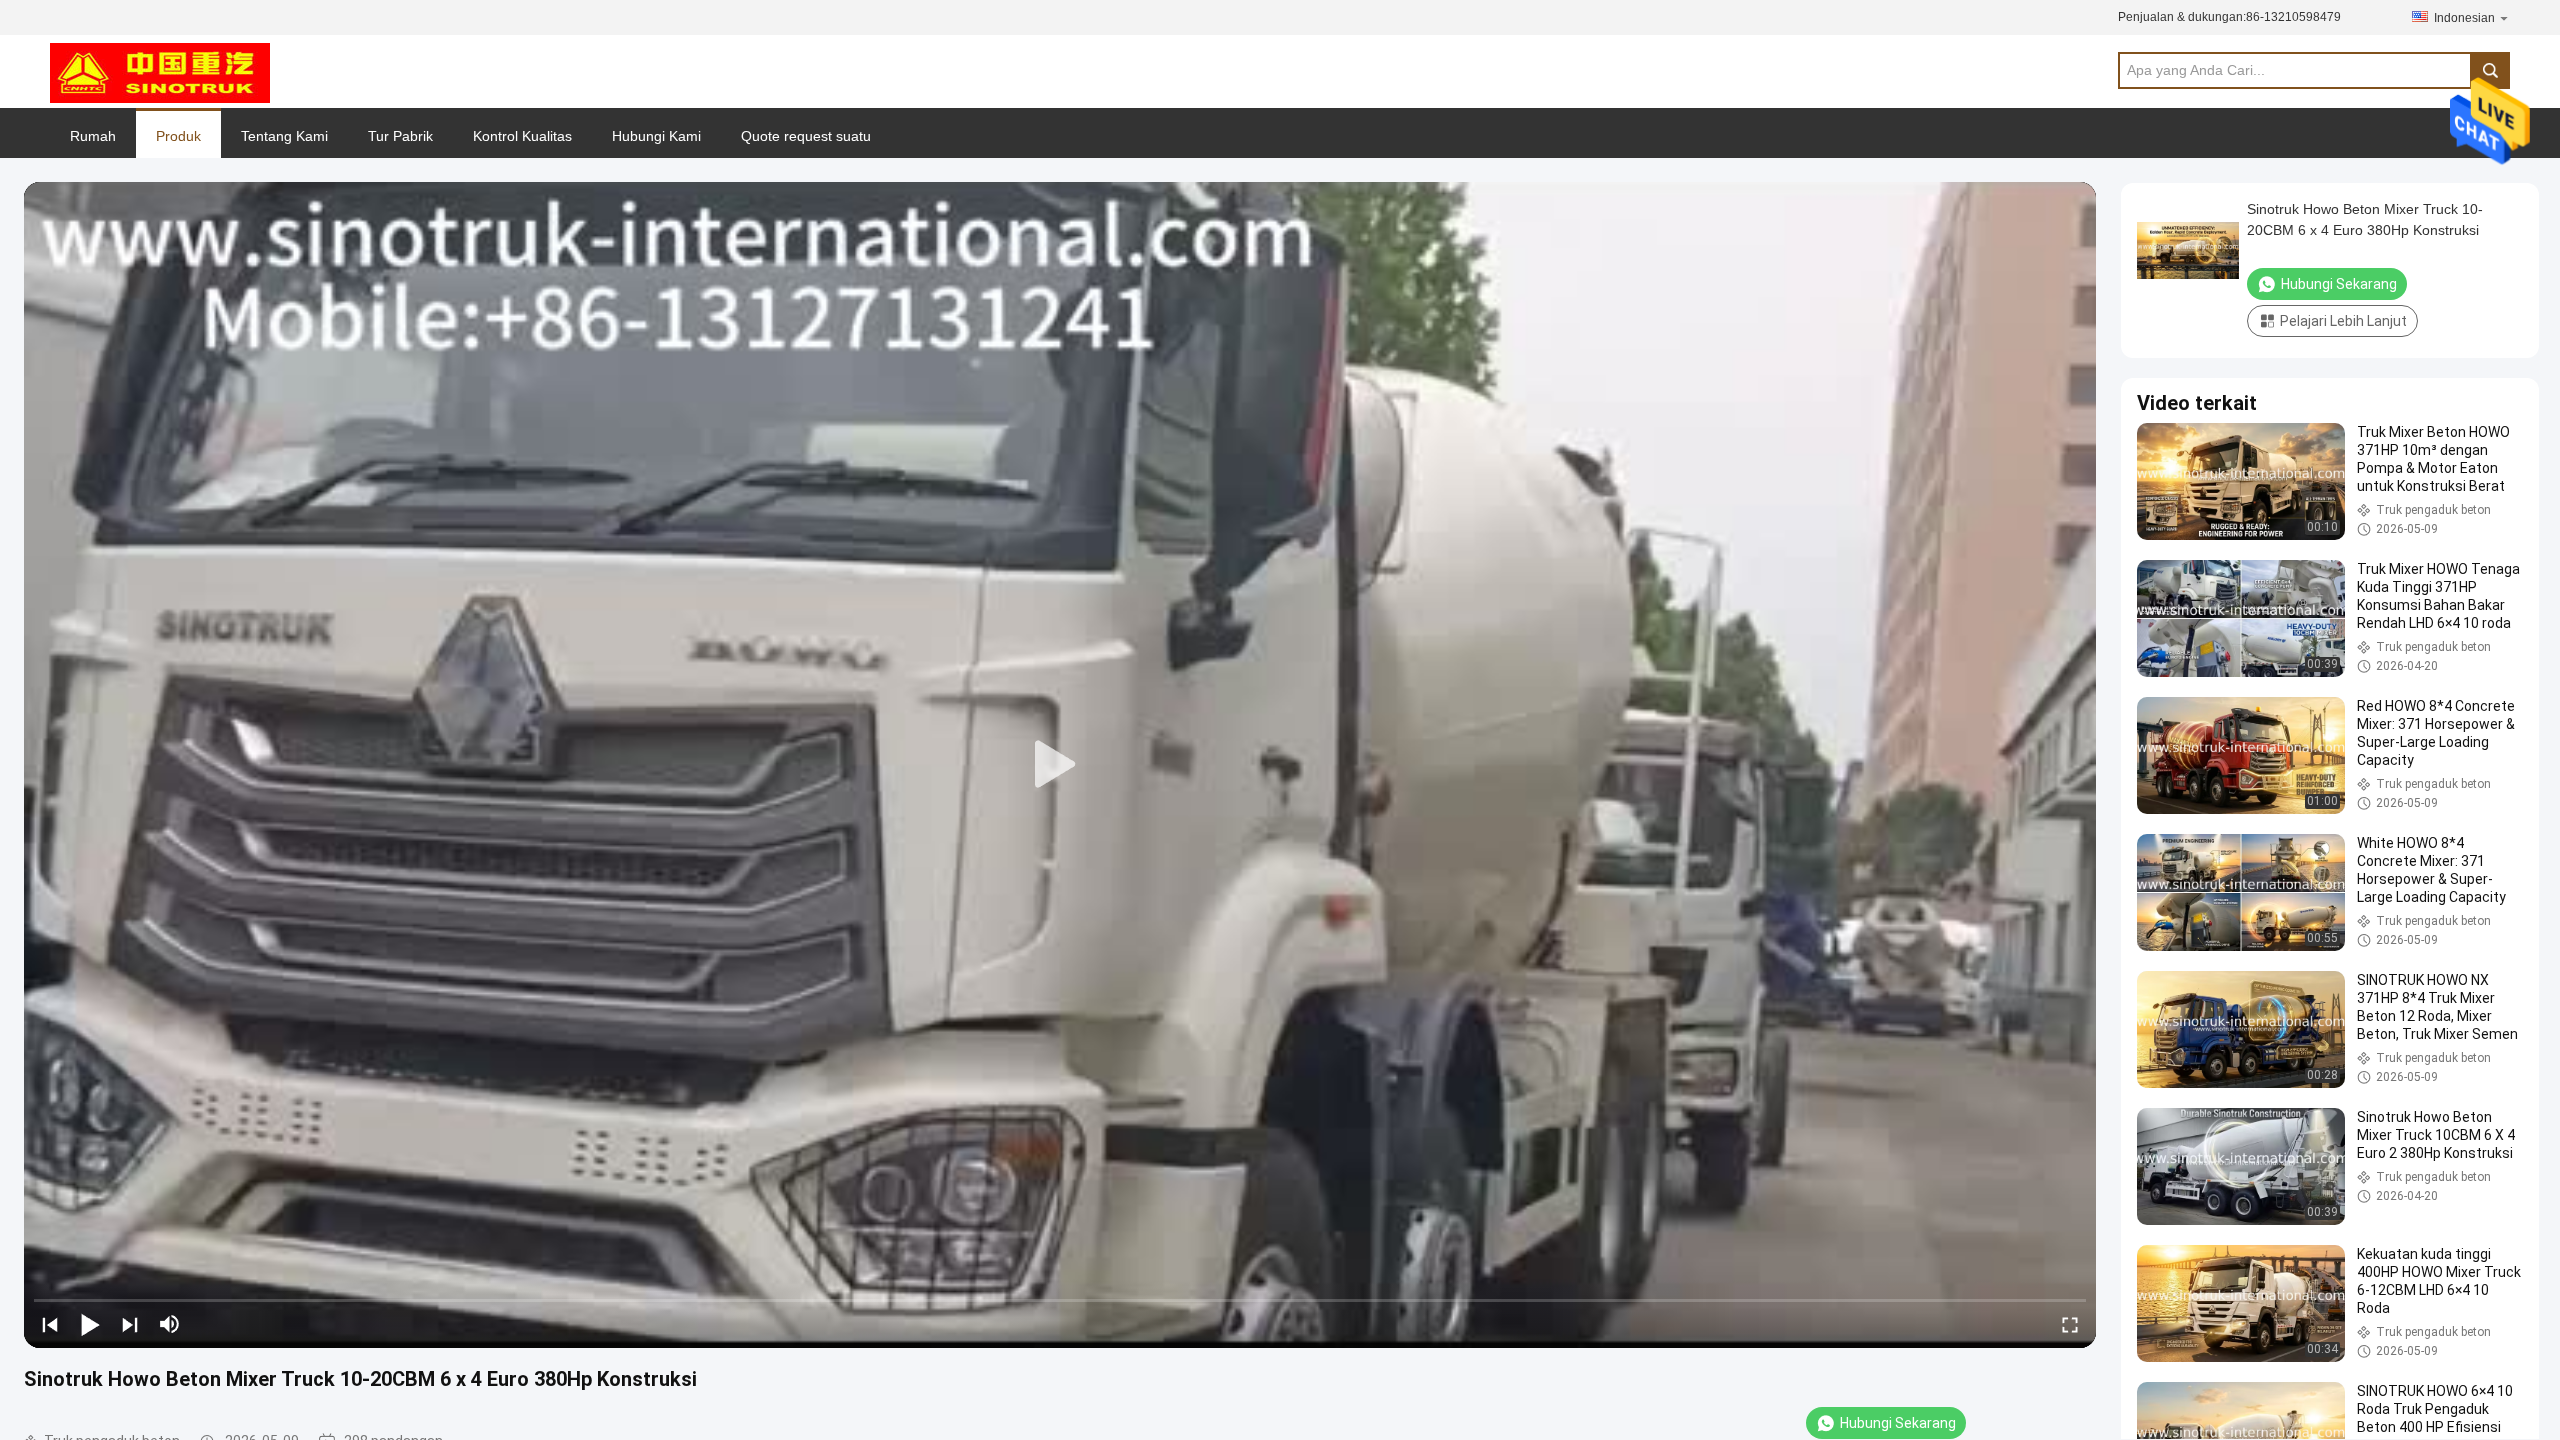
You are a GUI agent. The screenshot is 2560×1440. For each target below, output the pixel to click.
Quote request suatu (806, 136)
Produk (178, 136)
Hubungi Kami (656, 136)
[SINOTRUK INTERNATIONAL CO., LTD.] (160, 72)
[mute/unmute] (170, 1324)
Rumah (93, 136)
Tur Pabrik (400, 136)
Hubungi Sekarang (1898, 1423)
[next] (130, 1324)
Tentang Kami (284, 136)
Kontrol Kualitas (522, 136)
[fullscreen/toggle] (2070, 1324)
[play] (1060, 765)
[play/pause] (90, 1324)
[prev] (50, 1324)
